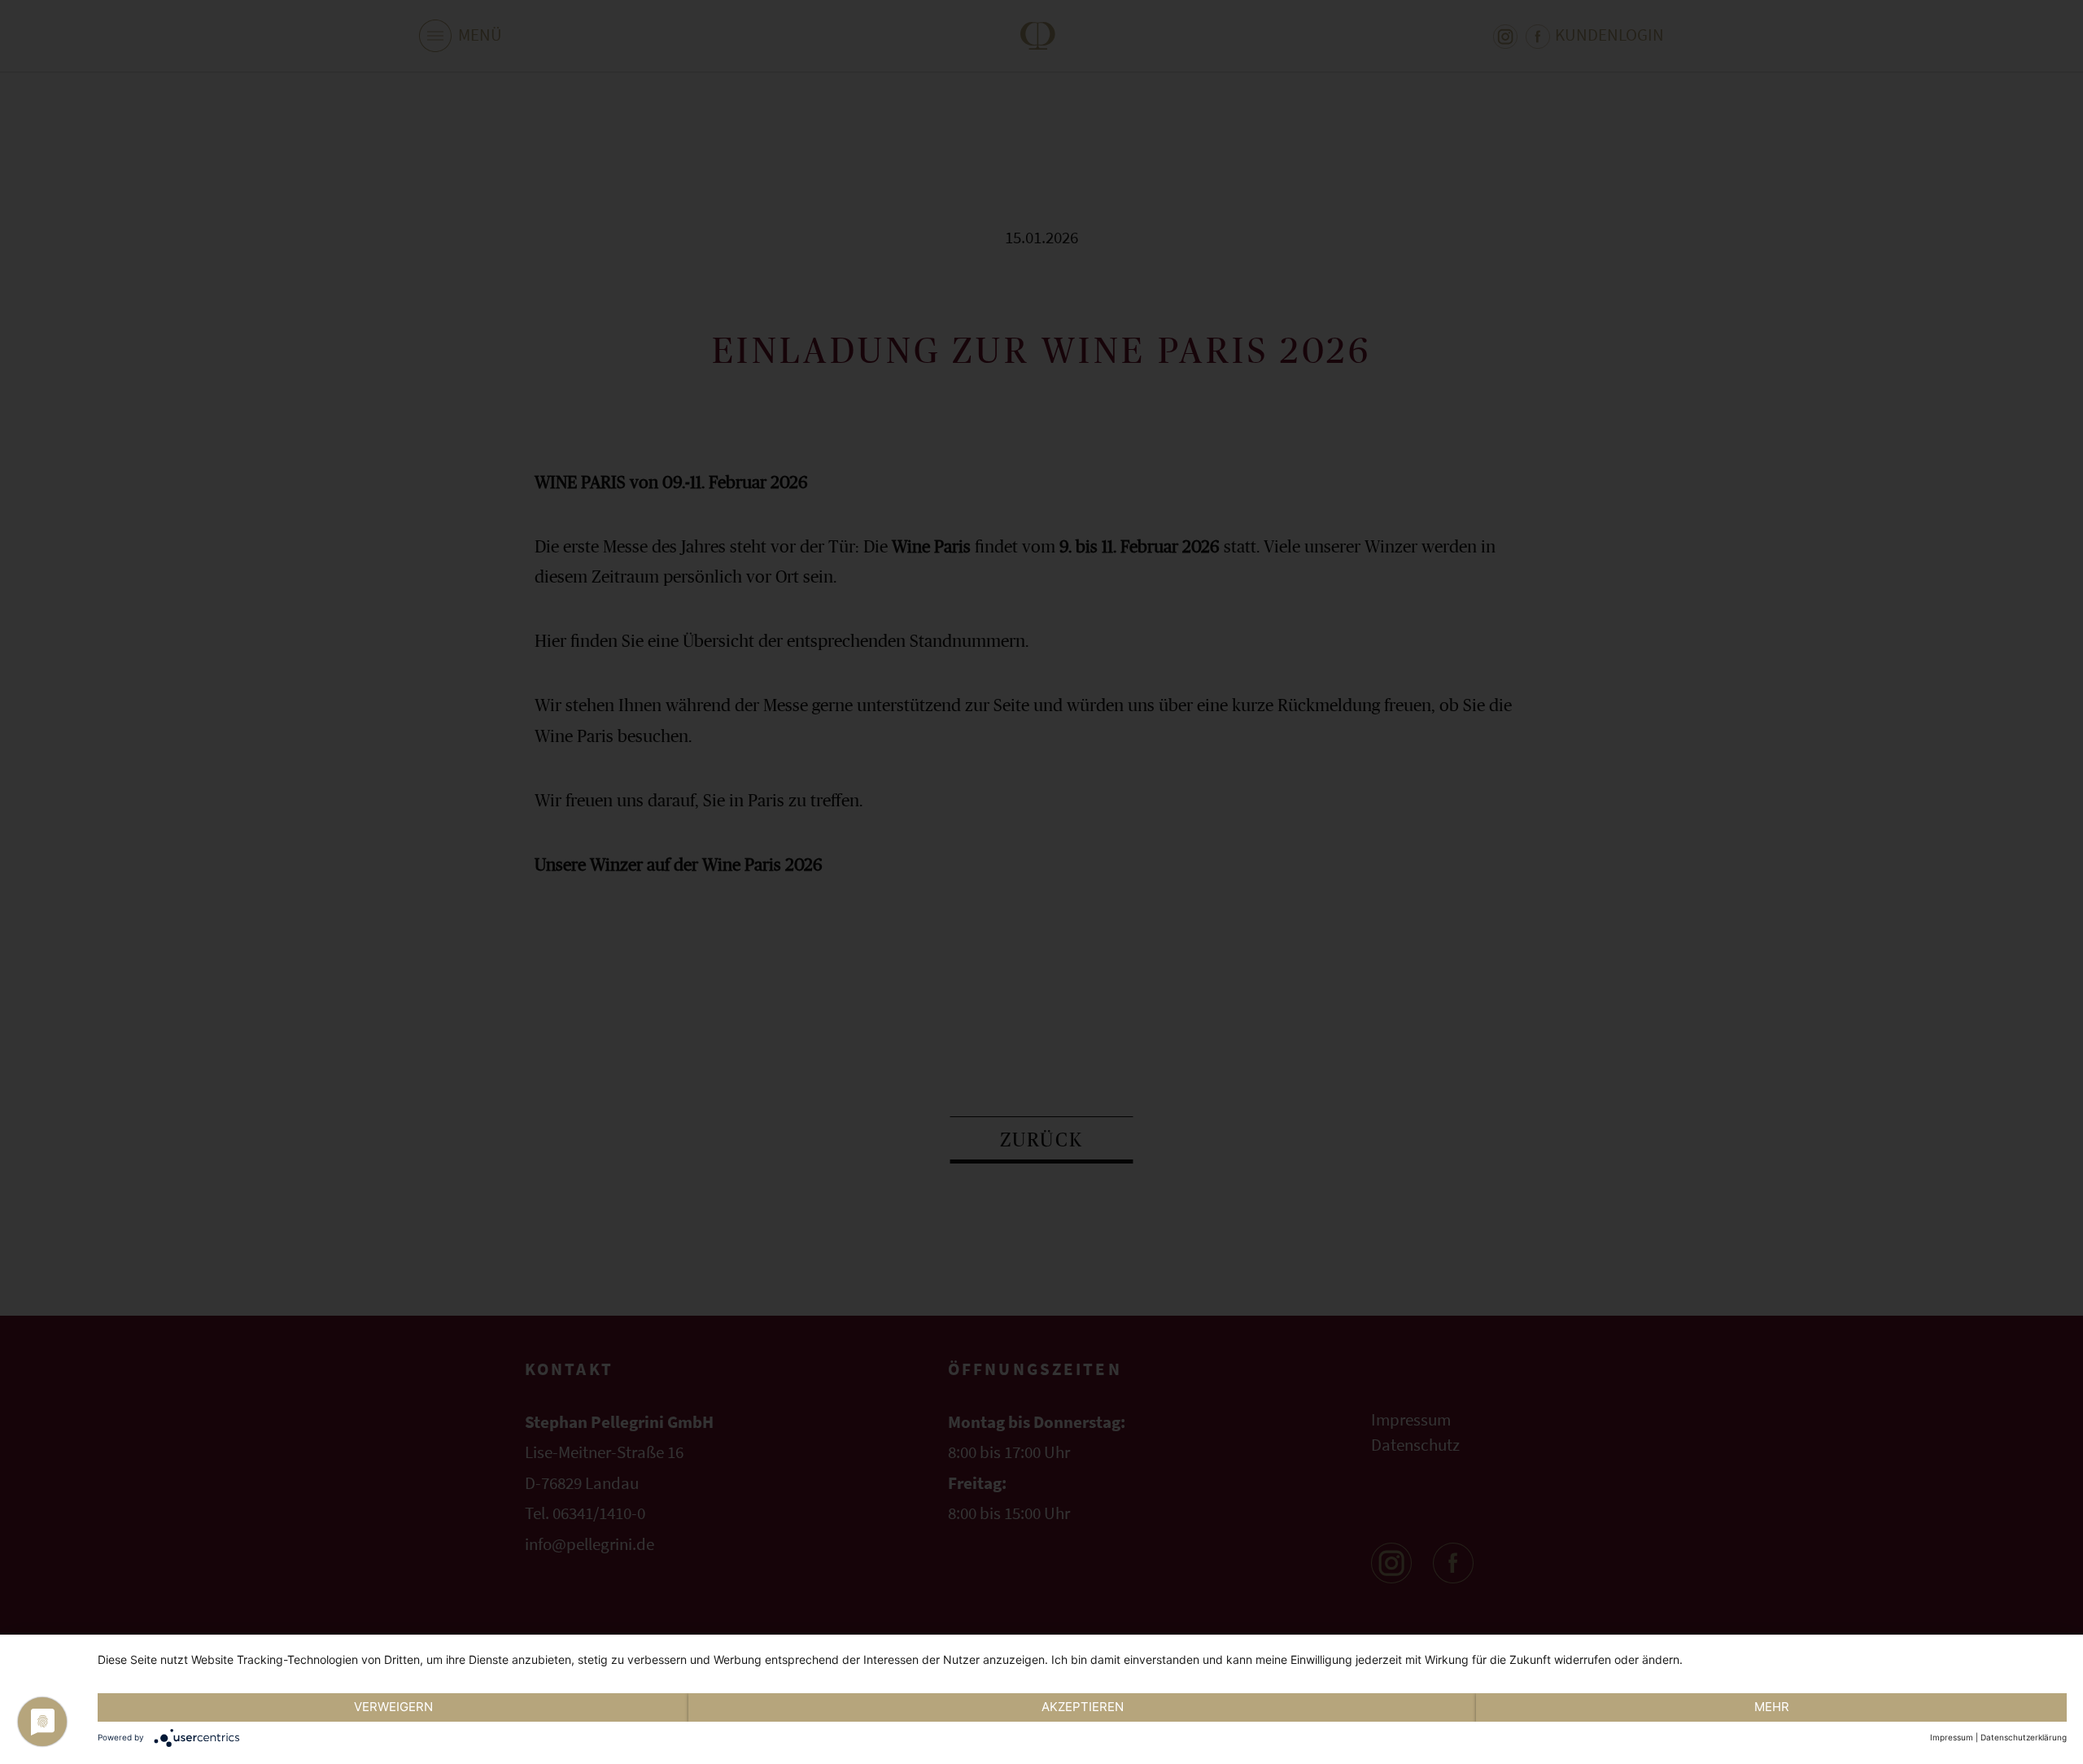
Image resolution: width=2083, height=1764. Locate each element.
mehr (1772, 1707)
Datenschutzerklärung (2024, 1737)
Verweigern (393, 1707)
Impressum (1952, 1737)
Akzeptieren (1083, 1707)
